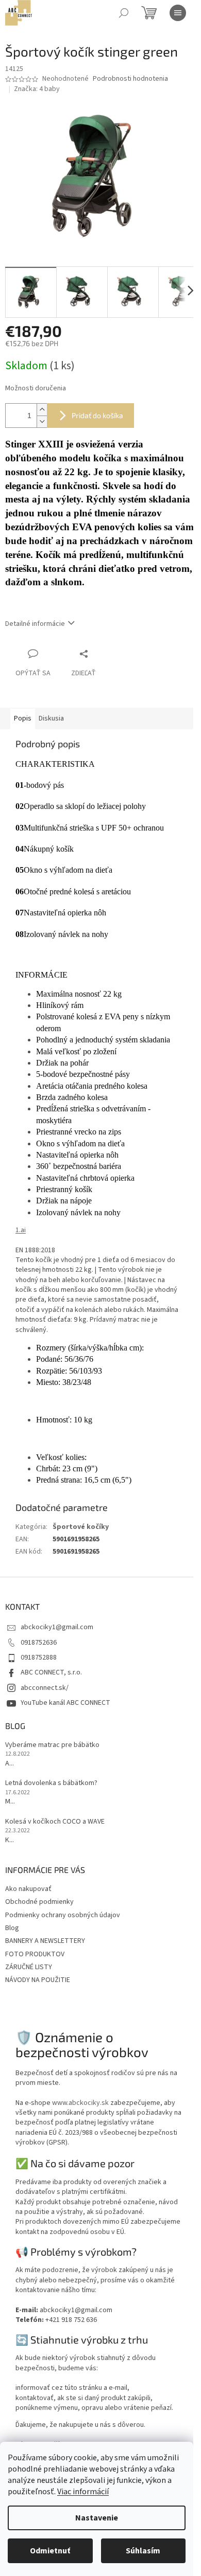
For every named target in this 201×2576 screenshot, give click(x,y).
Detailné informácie (35, 624)
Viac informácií (83, 2492)
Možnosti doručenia (36, 389)
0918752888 (39, 1658)
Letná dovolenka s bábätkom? (51, 1783)
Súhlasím (143, 2551)
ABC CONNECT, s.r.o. (51, 1672)
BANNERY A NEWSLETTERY (45, 1941)
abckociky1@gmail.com (57, 1627)
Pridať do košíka (97, 415)
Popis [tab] (23, 718)
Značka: (37, 89)
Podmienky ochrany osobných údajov (63, 1915)
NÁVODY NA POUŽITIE (38, 1980)
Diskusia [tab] (51, 718)
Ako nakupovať (28, 1889)
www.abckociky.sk (80, 2103)
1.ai (21, 1230)
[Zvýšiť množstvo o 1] (42, 410)
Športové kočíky (81, 1527)
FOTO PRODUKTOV (35, 1954)
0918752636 (39, 1643)
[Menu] (178, 13)
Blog (12, 1928)
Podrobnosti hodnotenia (130, 79)
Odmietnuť (50, 2551)
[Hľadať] (124, 13)
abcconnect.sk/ (45, 1688)
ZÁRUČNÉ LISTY (29, 1967)
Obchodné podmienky (39, 1902)
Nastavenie (97, 2518)
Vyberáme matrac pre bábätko (52, 1745)
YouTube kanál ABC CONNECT (65, 1703)
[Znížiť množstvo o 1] (42, 421)
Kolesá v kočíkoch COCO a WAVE (55, 1822)
